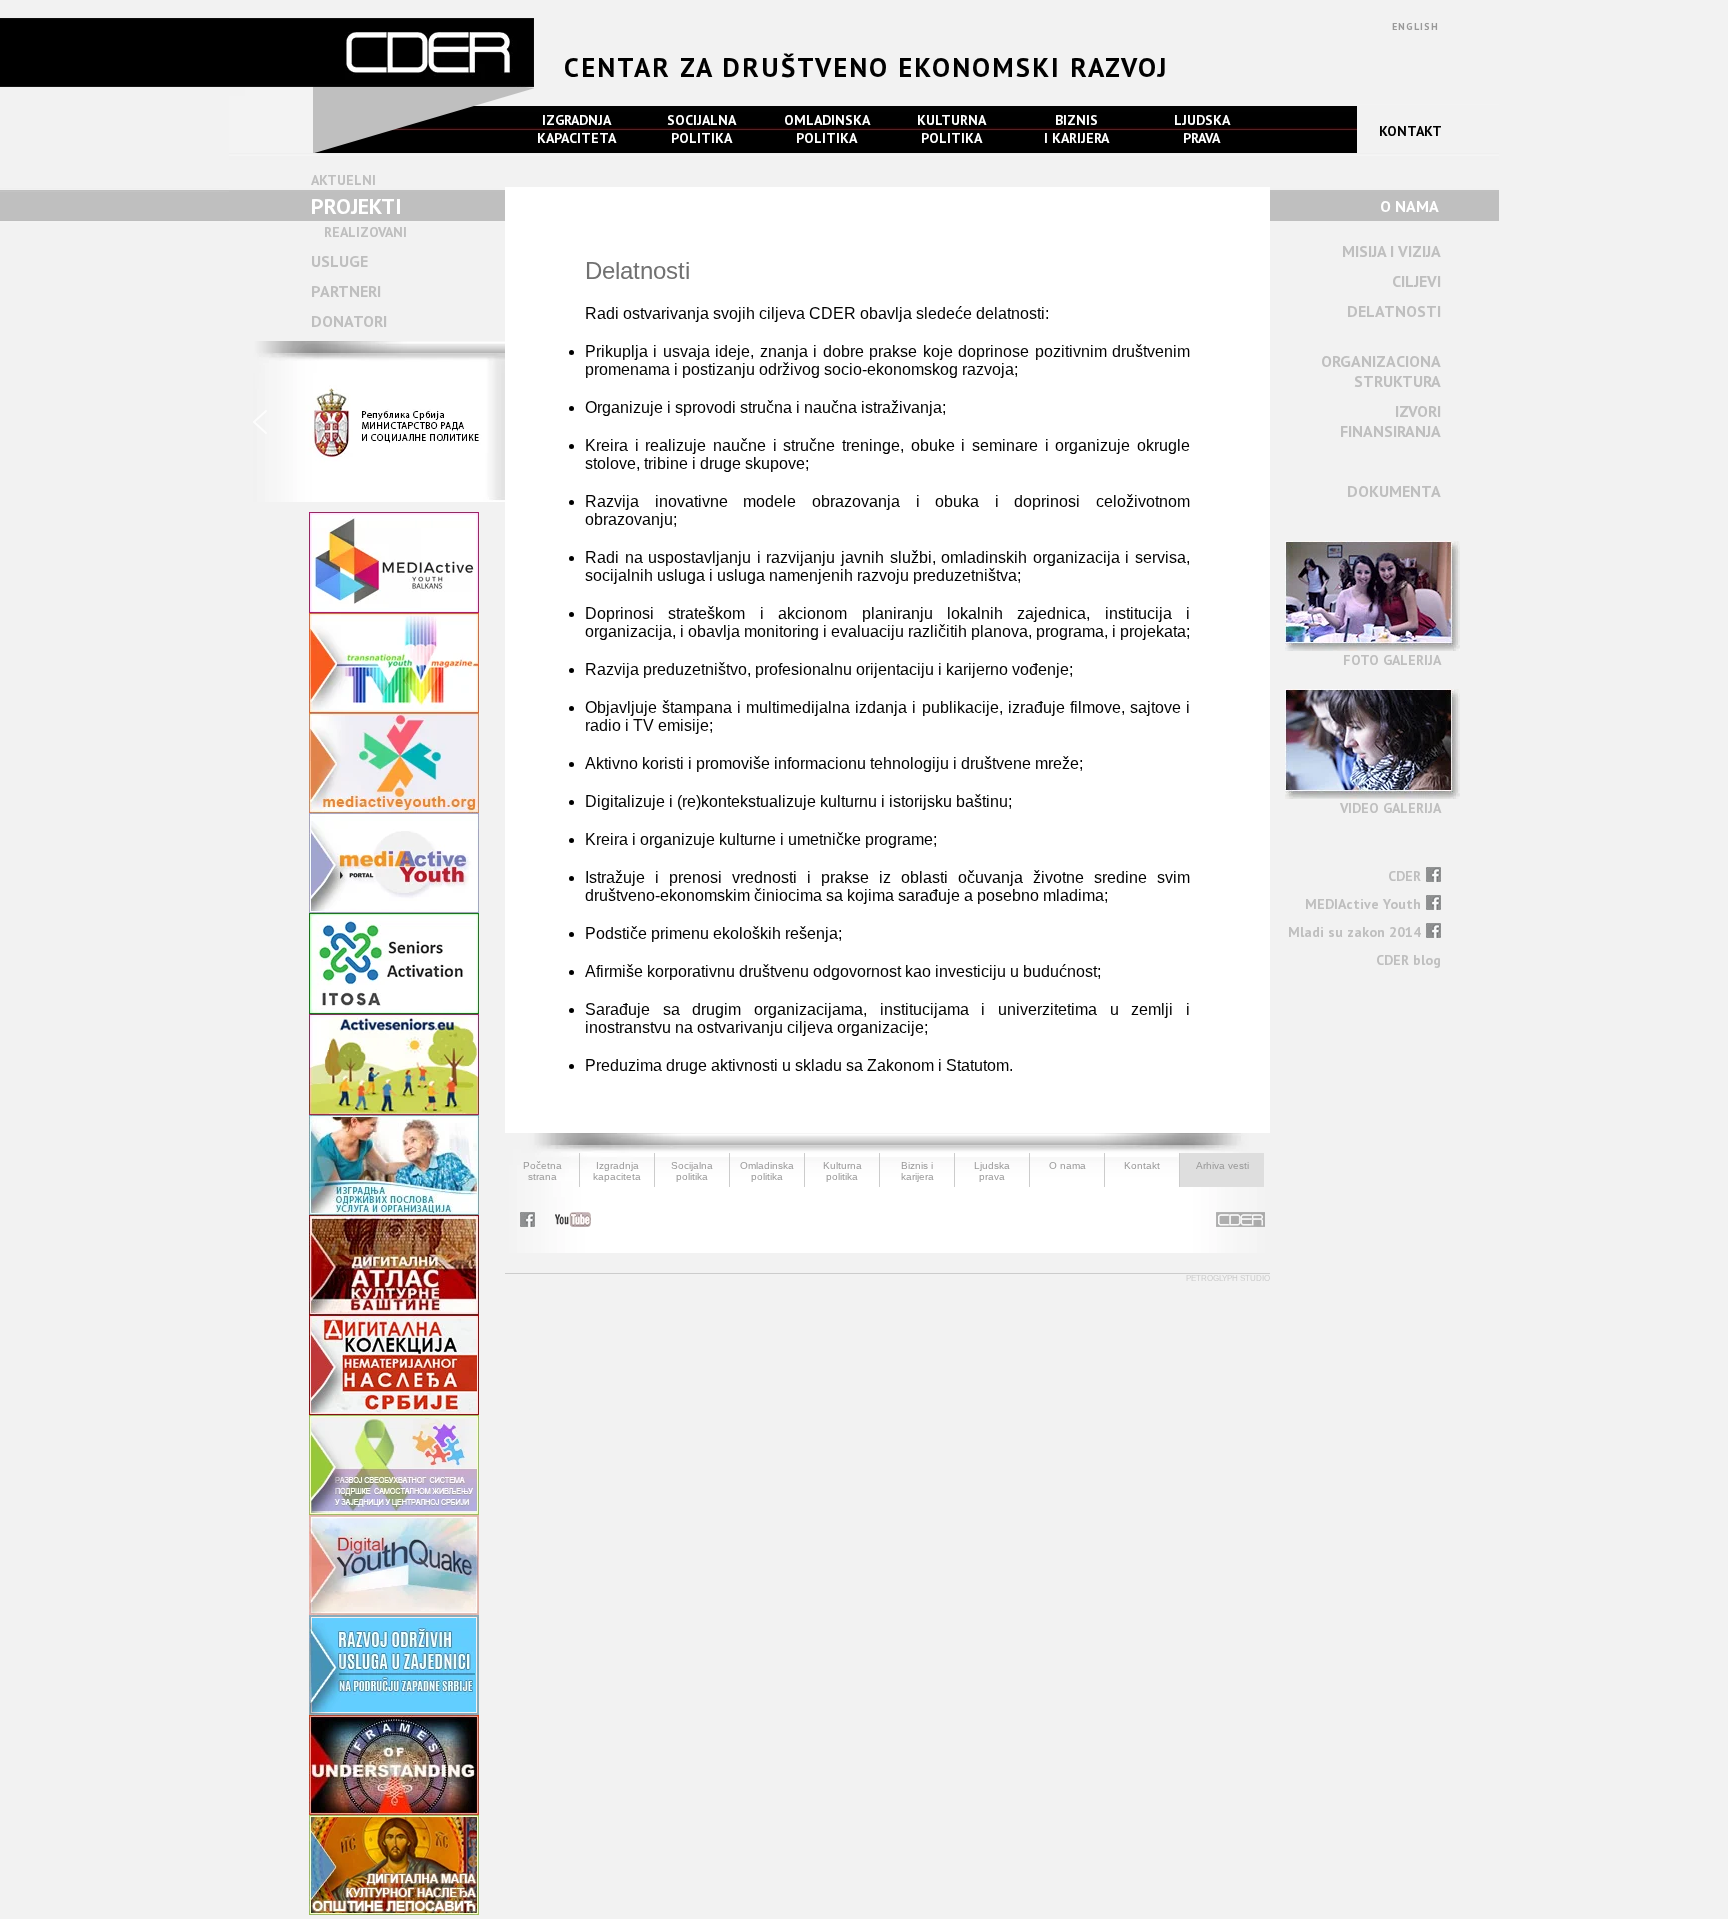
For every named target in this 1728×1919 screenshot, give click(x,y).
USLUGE (339, 261)
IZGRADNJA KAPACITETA (576, 129)
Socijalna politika (692, 1171)
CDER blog (1408, 960)
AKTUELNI (343, 180)
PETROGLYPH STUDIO (1228, 1278)
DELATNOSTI (1394, 311)
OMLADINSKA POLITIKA (827, 129)
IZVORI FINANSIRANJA (1390, 421)
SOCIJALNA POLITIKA (701, 129)
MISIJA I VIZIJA (1391, 251)
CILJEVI (1416, 281)
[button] (367, 421)
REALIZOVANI (365, 232)
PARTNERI (346, 291)
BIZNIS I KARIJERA (1076, 129)
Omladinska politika (767, 1171)
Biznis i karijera (917, 1171)
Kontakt (1142, 1165)
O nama (1067, 1165)
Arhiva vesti (1222, 1165)
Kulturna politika (842, 1171)
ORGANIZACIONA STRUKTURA (1381, 371)
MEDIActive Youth (1363, 904)
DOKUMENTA (1394, 491)
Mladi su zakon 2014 (1354, 932)
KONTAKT (1410, 131)
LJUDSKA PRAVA (1202, 129)
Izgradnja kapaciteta (617, 1171)
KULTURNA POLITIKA (951, 129)
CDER (1404, 876)
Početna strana (542, 1171)
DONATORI (349, 321)
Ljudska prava (992, 1171)
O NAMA (1409, 206)
